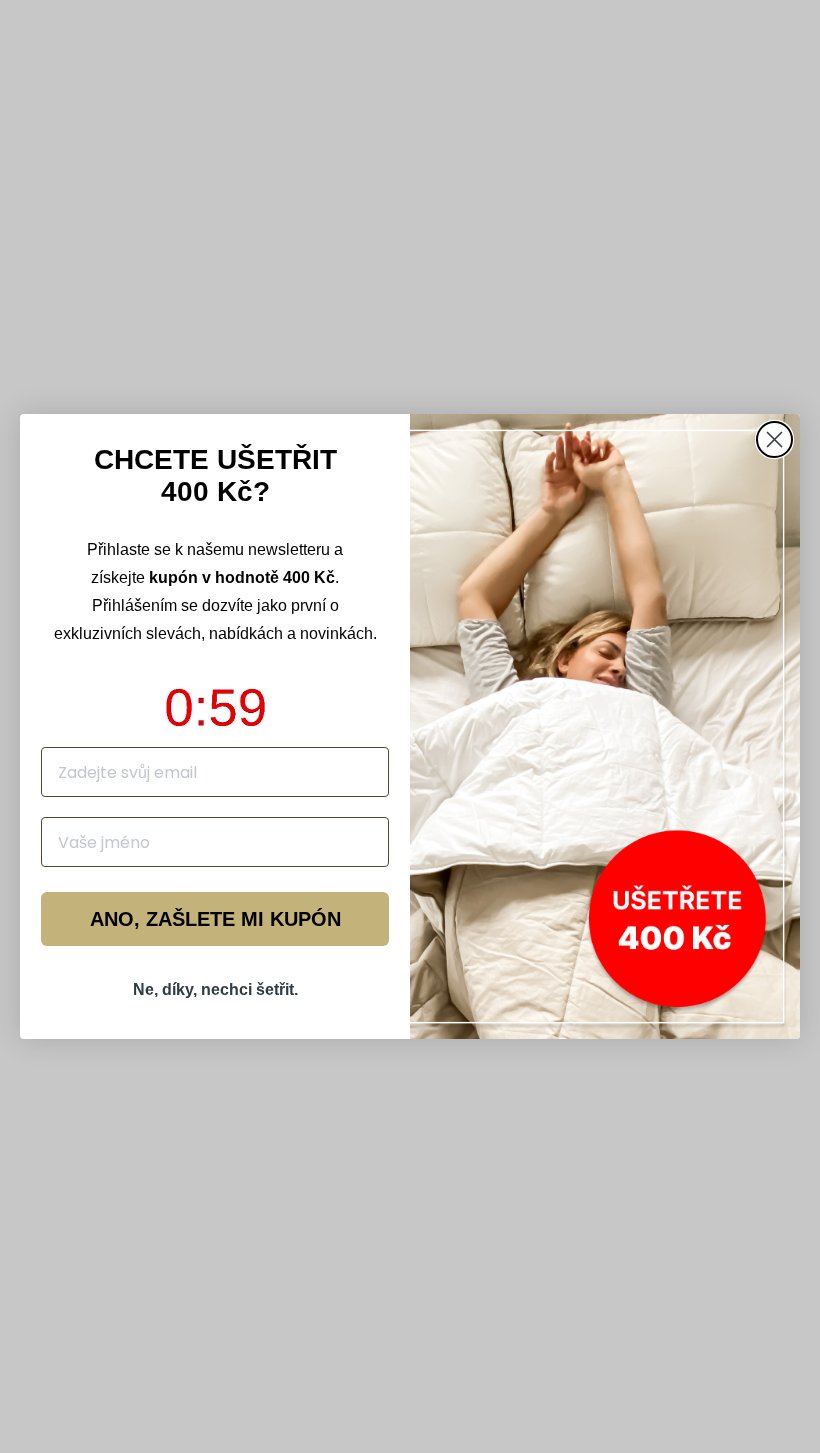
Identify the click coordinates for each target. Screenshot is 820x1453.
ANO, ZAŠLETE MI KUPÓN (215, 919)
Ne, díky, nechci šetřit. (215, 989)
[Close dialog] (774, 439)
